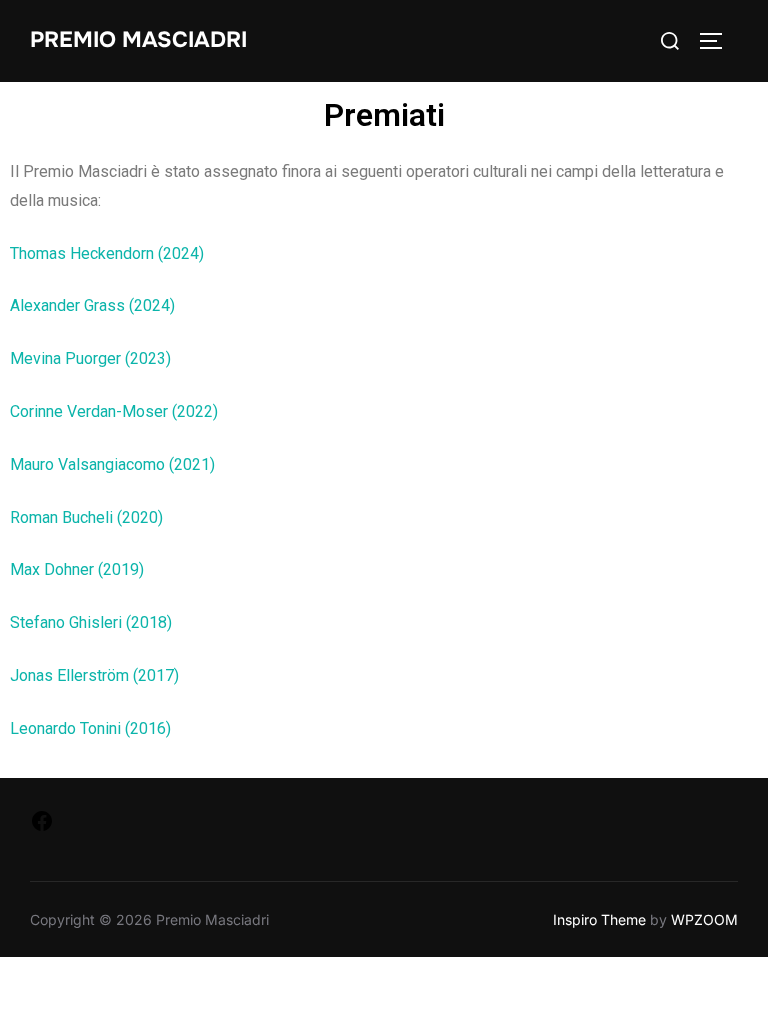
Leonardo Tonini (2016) (90, 728)
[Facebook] (42, 827)
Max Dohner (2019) (77, 569)
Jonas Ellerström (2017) (94, 675)
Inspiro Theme (599, 919)
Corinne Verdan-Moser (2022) (114, 411)
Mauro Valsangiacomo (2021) (112, 464)
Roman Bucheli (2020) (86, 517)
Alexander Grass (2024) (92, 305)
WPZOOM (704, 919)
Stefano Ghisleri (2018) (91, 622)
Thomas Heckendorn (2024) (107, 253)
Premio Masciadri (138, 40)
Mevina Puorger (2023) (90, 358)
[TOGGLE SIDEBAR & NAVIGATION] (718, 41)
